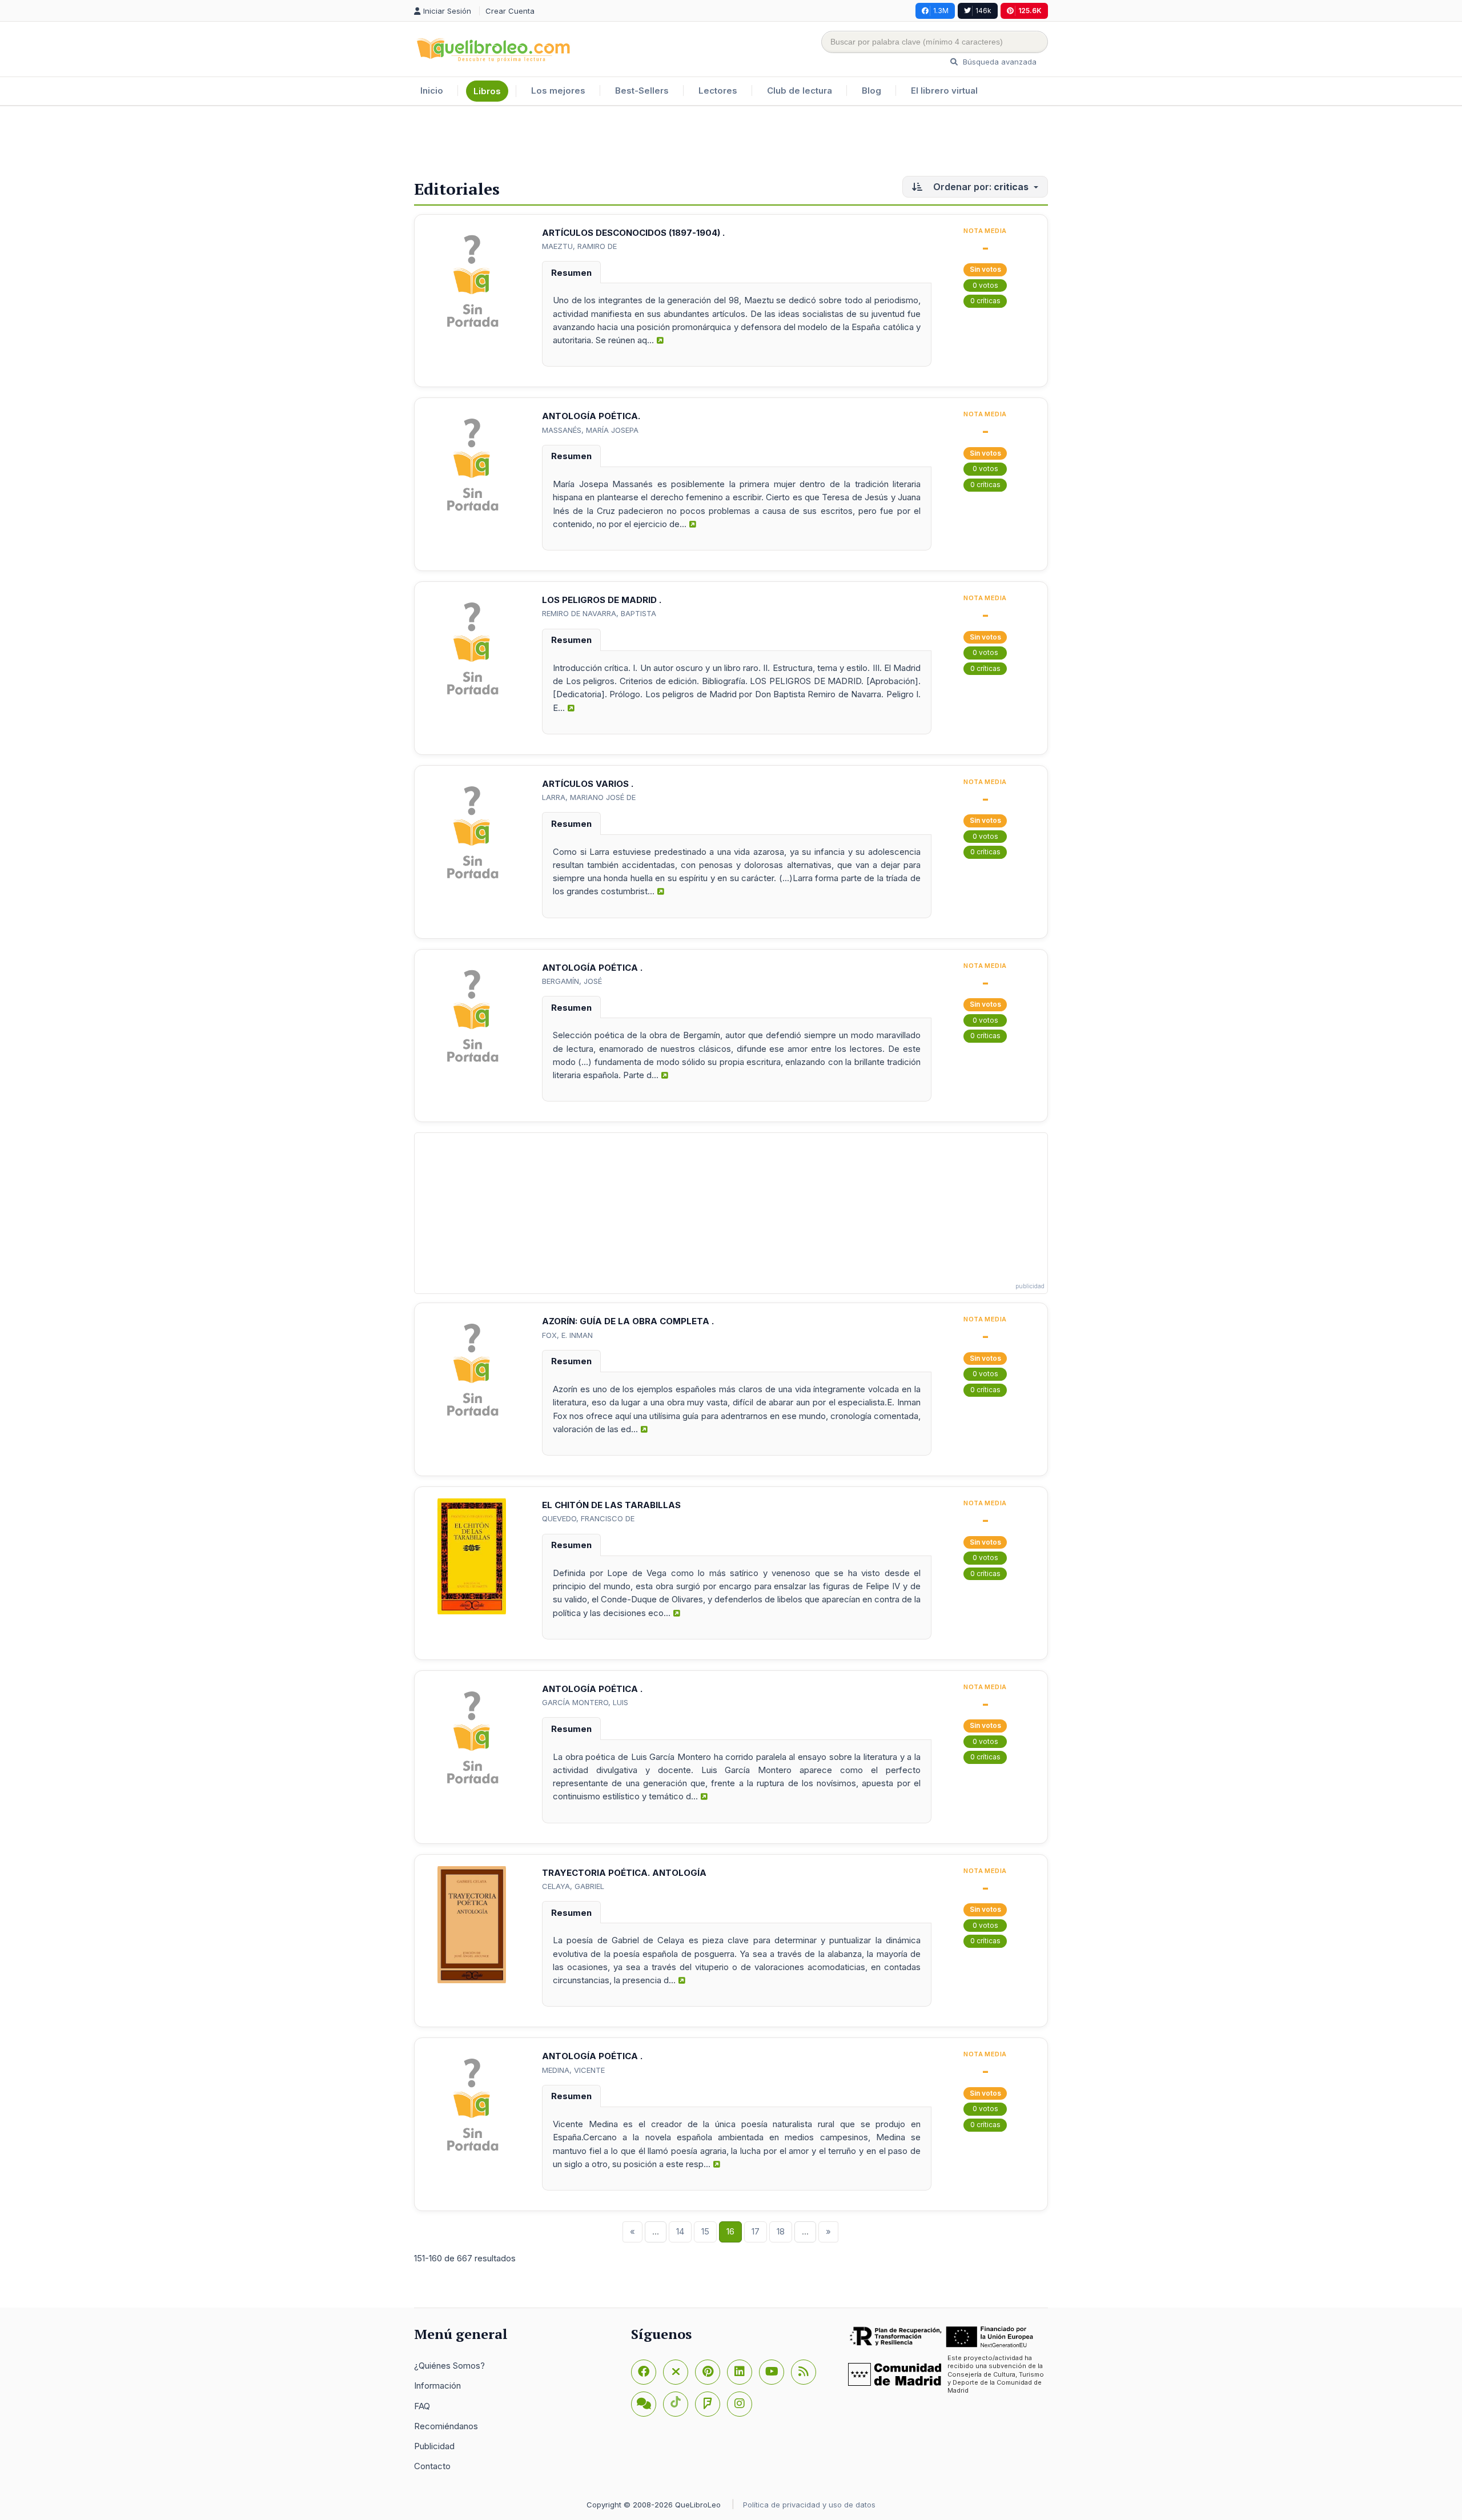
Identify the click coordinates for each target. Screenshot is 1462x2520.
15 (705, 2231)
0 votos (985, 285)
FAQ (422, 2406)
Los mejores (558, 91)
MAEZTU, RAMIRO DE (579, 246)
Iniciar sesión (448, 11)
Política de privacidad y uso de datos (809, 2505)
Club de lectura (800, 91)
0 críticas (985, 301)
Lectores (718, 91)
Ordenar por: (980, 187)
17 (756, 2231)
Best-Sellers (642, 91)
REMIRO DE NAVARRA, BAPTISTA (599, 613)
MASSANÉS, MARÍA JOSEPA (590, 430)
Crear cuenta (510, 11)
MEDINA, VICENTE (573, 2070)
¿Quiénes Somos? (449, 2366)
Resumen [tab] (571, 273)
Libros (487, 91)
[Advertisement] (731, 143)
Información (437, 2386)
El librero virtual (944, 91)
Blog (871, 91)
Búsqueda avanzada (999, 62)
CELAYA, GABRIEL (573, 1886)
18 (781, 2231)
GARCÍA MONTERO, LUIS (585, 1702)
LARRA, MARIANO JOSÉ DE (589, 797)
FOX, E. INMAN (567, 1335)
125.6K (1030, 11)
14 (680, 2231)
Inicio (432, 91)
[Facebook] (644, 2372)
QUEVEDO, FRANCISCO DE (588, 1518)
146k (983, 11)
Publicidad (434, 2446)
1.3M (941, 11)
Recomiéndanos (446, 2426)
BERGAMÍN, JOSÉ (572, 981)
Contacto (432, 2466)
